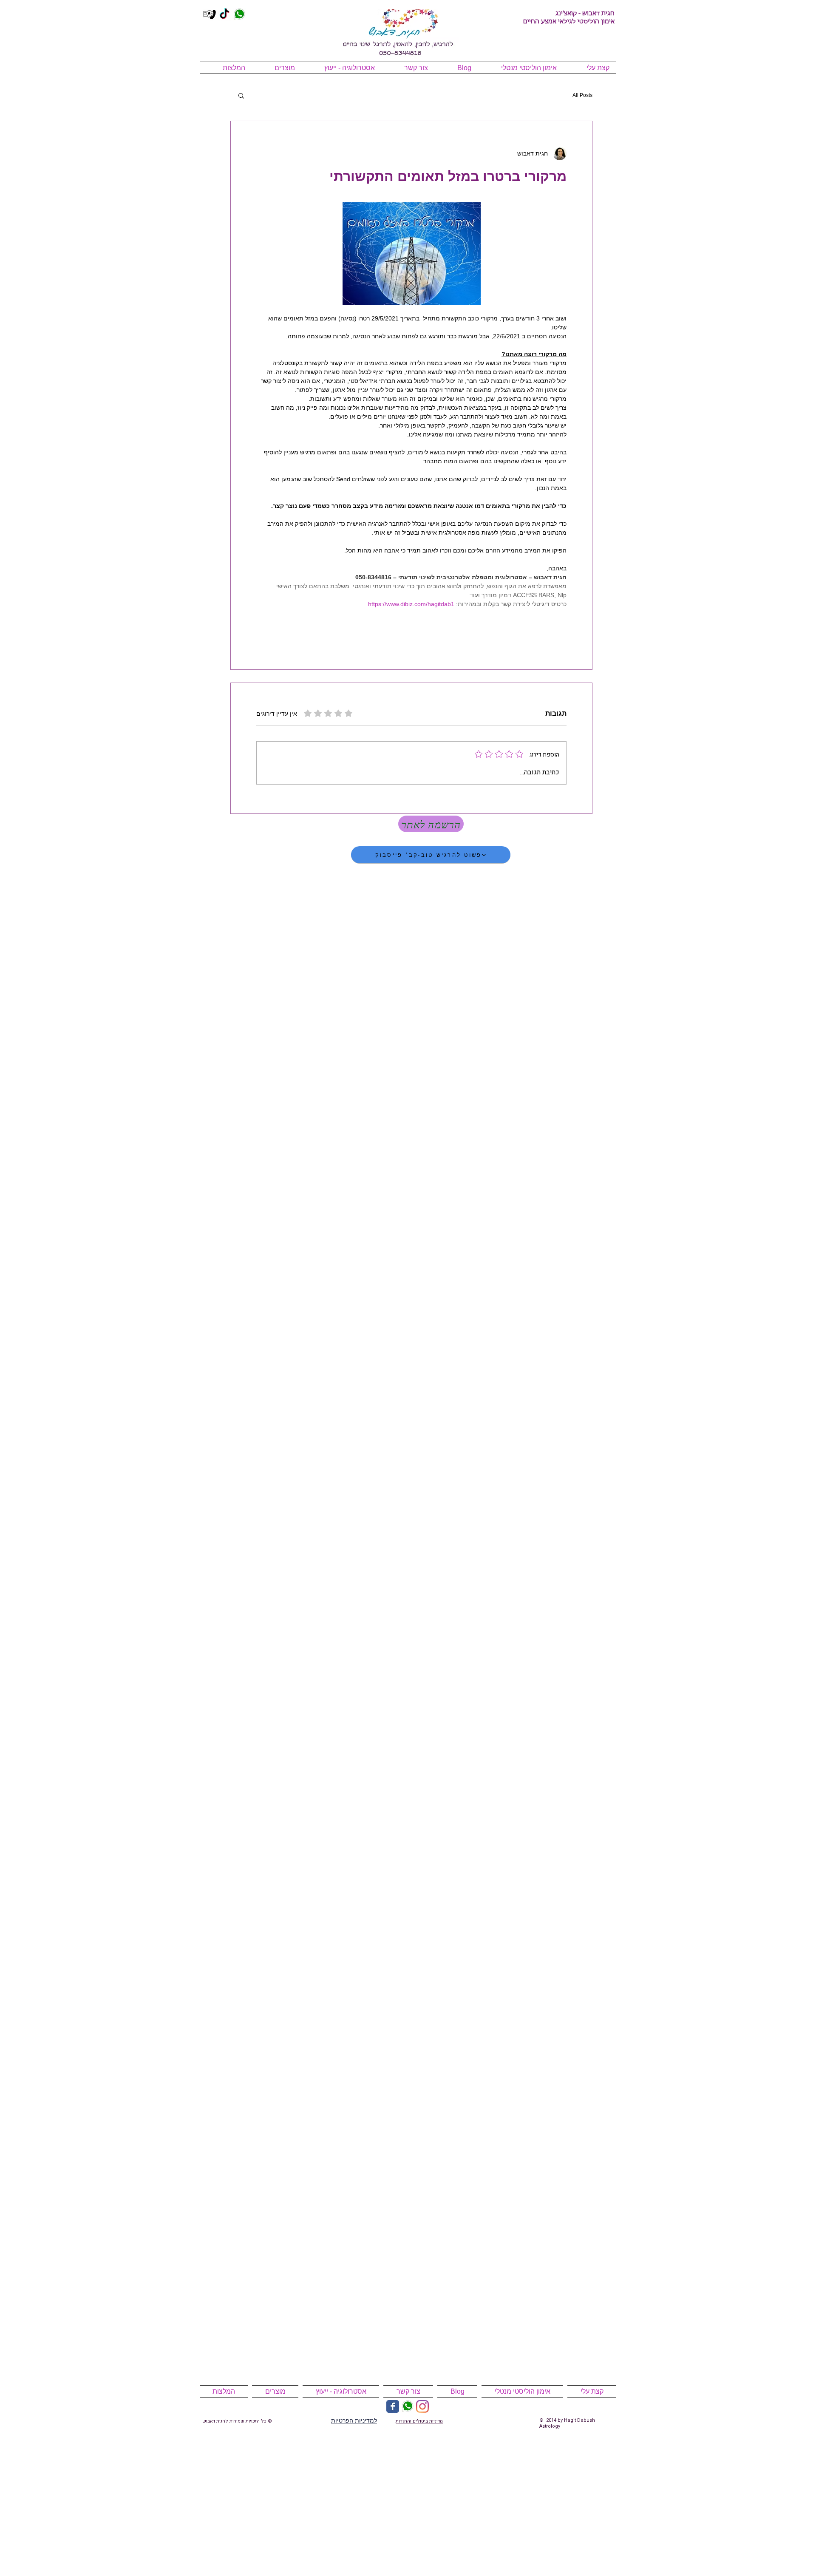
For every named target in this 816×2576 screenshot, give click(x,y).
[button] (241, 95)
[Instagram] (422, 2406)
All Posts (582, 95)
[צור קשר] (210, 14)
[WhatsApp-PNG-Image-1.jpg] (239, 14)
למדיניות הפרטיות (354, 2420)
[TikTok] (224, 14)
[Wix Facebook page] (393, 2406)
